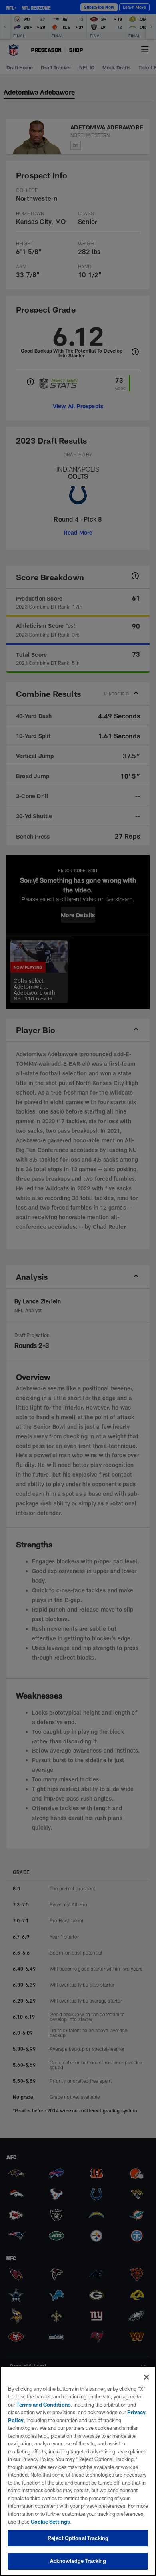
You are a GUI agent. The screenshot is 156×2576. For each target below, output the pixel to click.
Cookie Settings (50, 2522)
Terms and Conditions (44, 2405)
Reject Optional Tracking (78, 2538)
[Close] (146, 2377)
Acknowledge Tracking (78, 2561)
